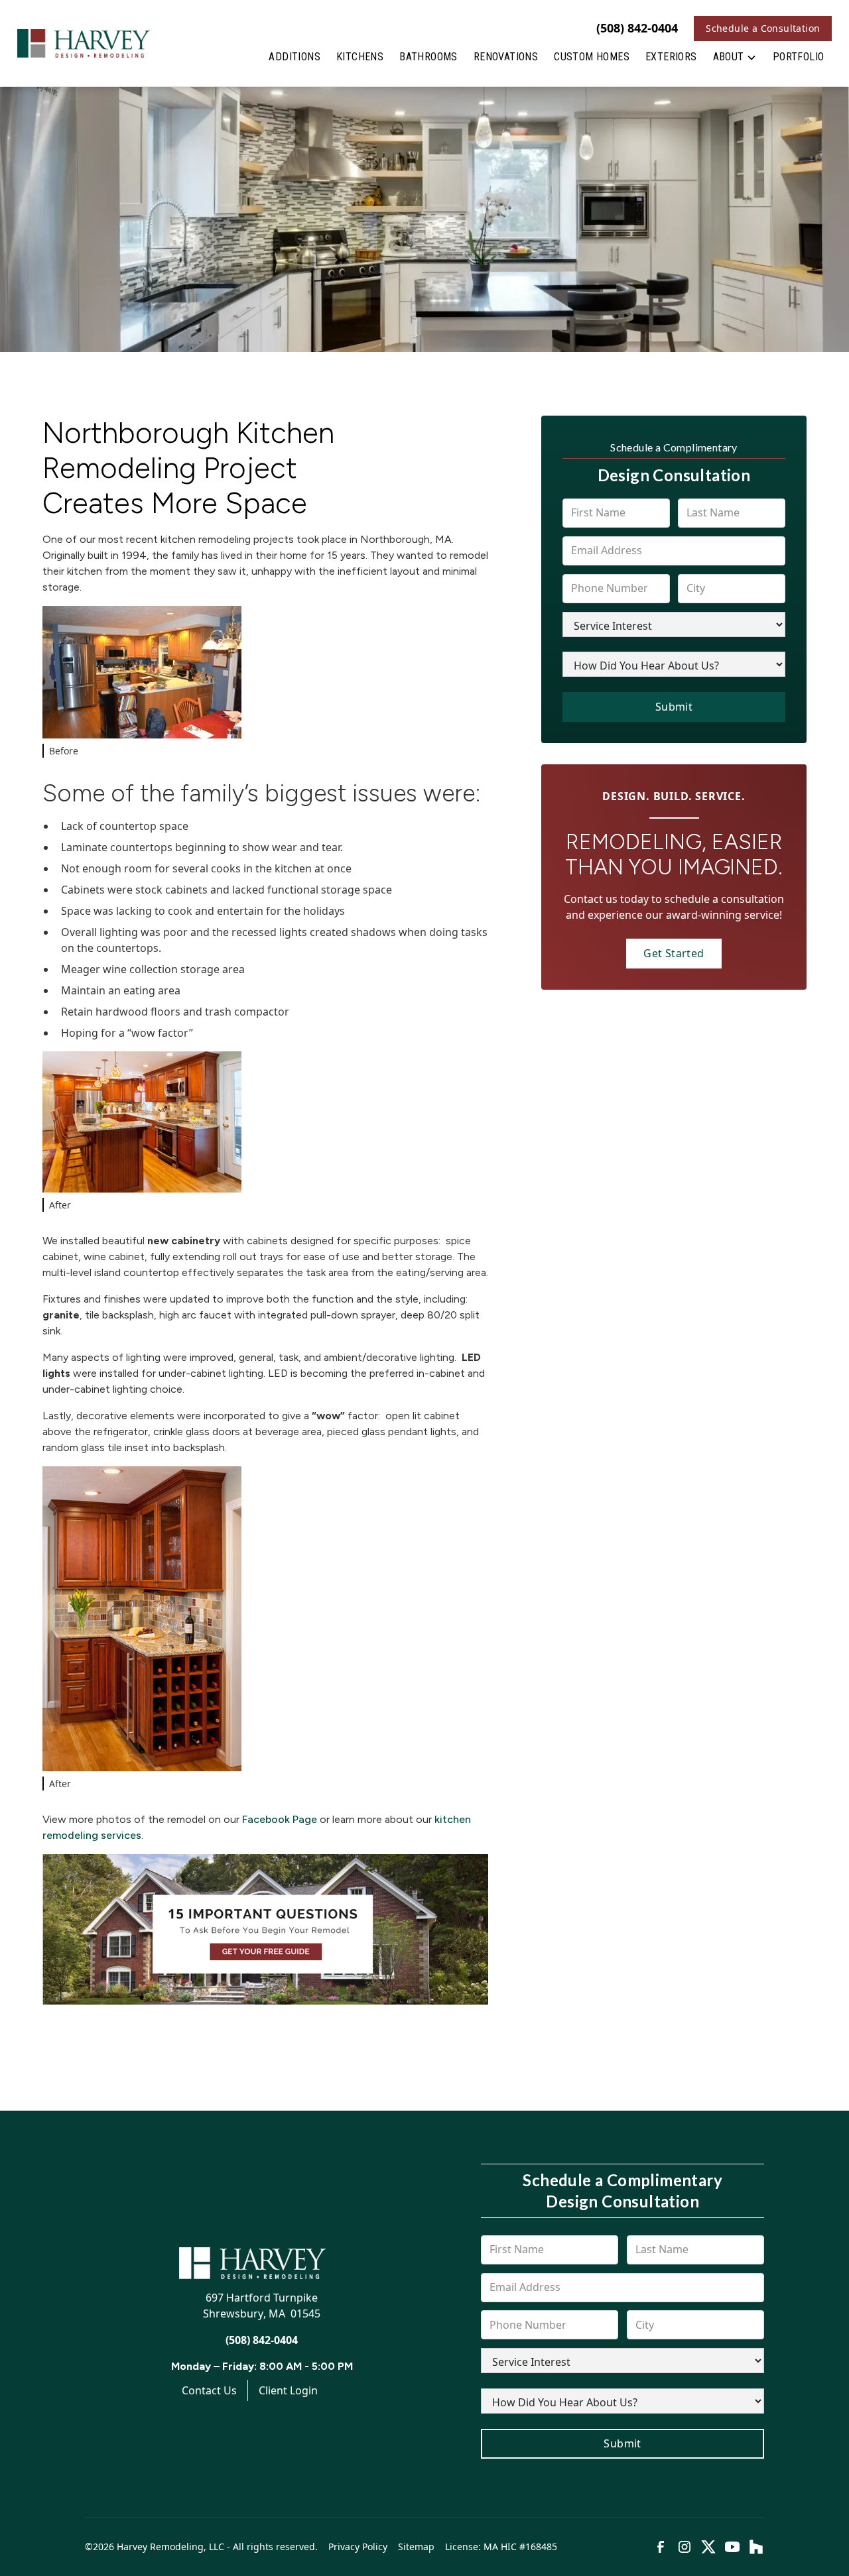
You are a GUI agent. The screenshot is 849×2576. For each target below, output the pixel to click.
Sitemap (416, 2547)
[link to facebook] (661, 2547)
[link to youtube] (732, 2547)
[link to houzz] (756, 2547)
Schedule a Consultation (763, 28)
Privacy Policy (358, 2547)
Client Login (288, 2390)
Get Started (674, 953)
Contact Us (209, 2390)
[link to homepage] (84, 43)
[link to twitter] (708, 2547)
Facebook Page (280, 1819)
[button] (735, 60)
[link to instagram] (685, 2547)
